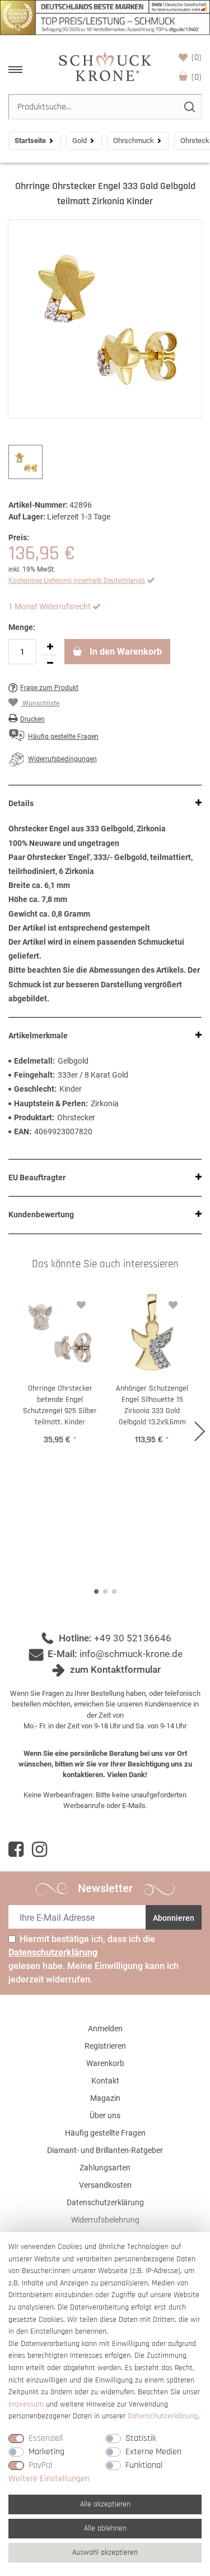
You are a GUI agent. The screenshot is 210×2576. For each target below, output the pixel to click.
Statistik (141, 2438)
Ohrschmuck (134, 141)
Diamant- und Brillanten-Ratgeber (105, 2150)
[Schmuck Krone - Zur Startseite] (105, 66)
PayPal (40, 2465)
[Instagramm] (39, 1850)
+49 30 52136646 (133, 1638)
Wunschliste (197, 58)
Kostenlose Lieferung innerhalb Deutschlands (77, 581)
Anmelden (105, 2028)
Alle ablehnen (105, 2528)
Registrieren (105, 2046)
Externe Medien (153, 2452)
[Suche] (189, 107)
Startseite (30, 141)
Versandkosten (105, 2185)
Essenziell (46, 2438)
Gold (80, 141)
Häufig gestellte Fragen (105, 2133)
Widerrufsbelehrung (105, 2220)
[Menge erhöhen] (50, 647)
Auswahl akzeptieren (105, 2552)
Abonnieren (174, 1918)
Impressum (26, 2404)
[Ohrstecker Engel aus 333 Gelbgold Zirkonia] (105, 319)
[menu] (15, 70)
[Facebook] (16, 1850)
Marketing (46, 2452)
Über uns (105, 2115)
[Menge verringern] (50, 663)
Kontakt (105, 2081)
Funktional (144, 2465)
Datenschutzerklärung (105, 2202)
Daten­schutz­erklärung (163, 2416)
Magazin (105, 2098)
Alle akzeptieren (105, 2504)
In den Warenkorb (125, 652)
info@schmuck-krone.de (131, 1654)
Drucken (32, 719)
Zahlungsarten (105, 2168)
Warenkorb (197, 77)
